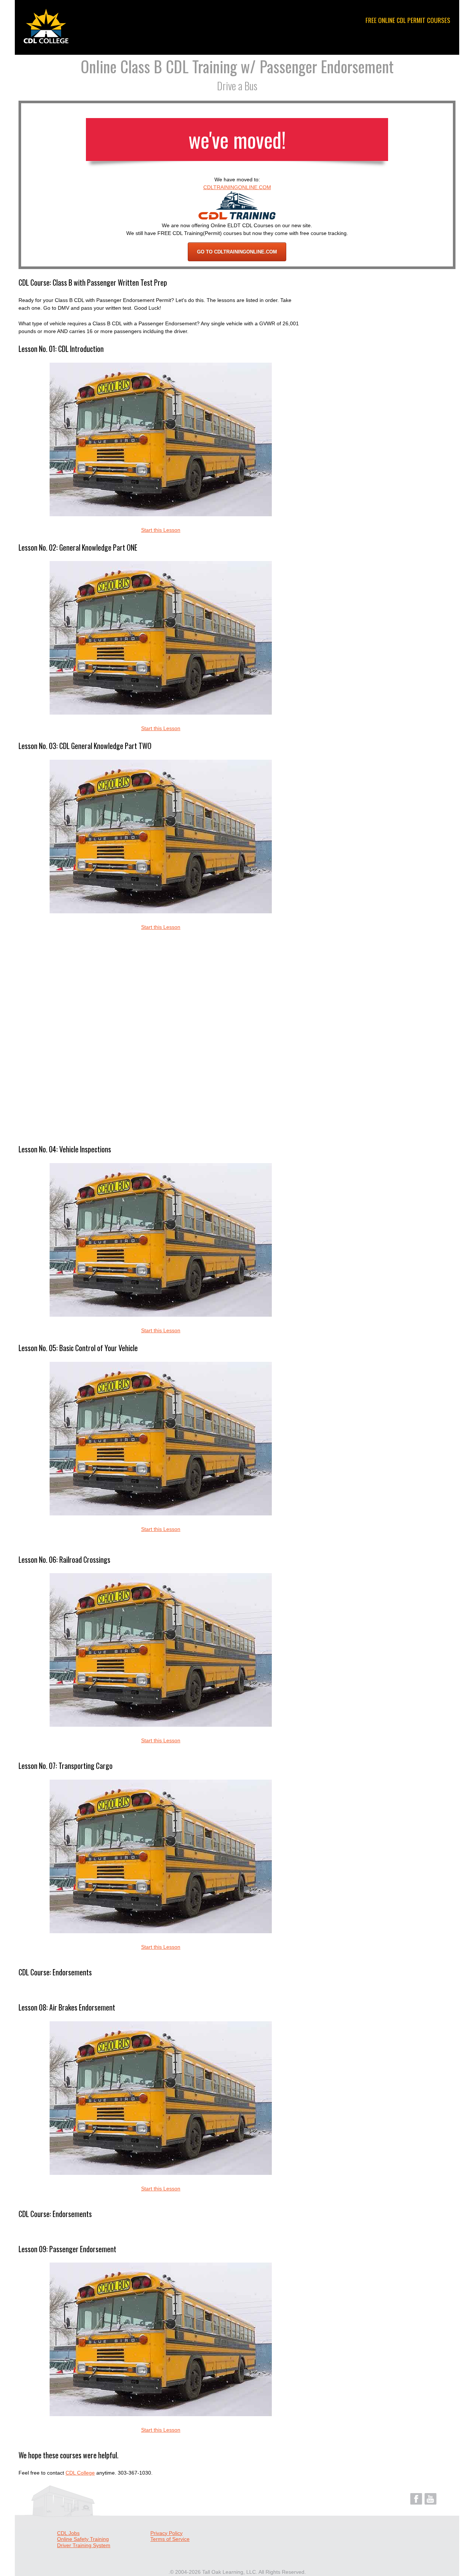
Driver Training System (84, 2545)
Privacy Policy (166, 2533)
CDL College (80, 2473)
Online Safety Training (83, 2539)
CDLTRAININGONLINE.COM (237, 187)
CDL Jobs (68, 2533)
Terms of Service (170, 2539)
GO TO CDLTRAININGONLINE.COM (237, 252)
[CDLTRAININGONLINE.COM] (237, 218)
